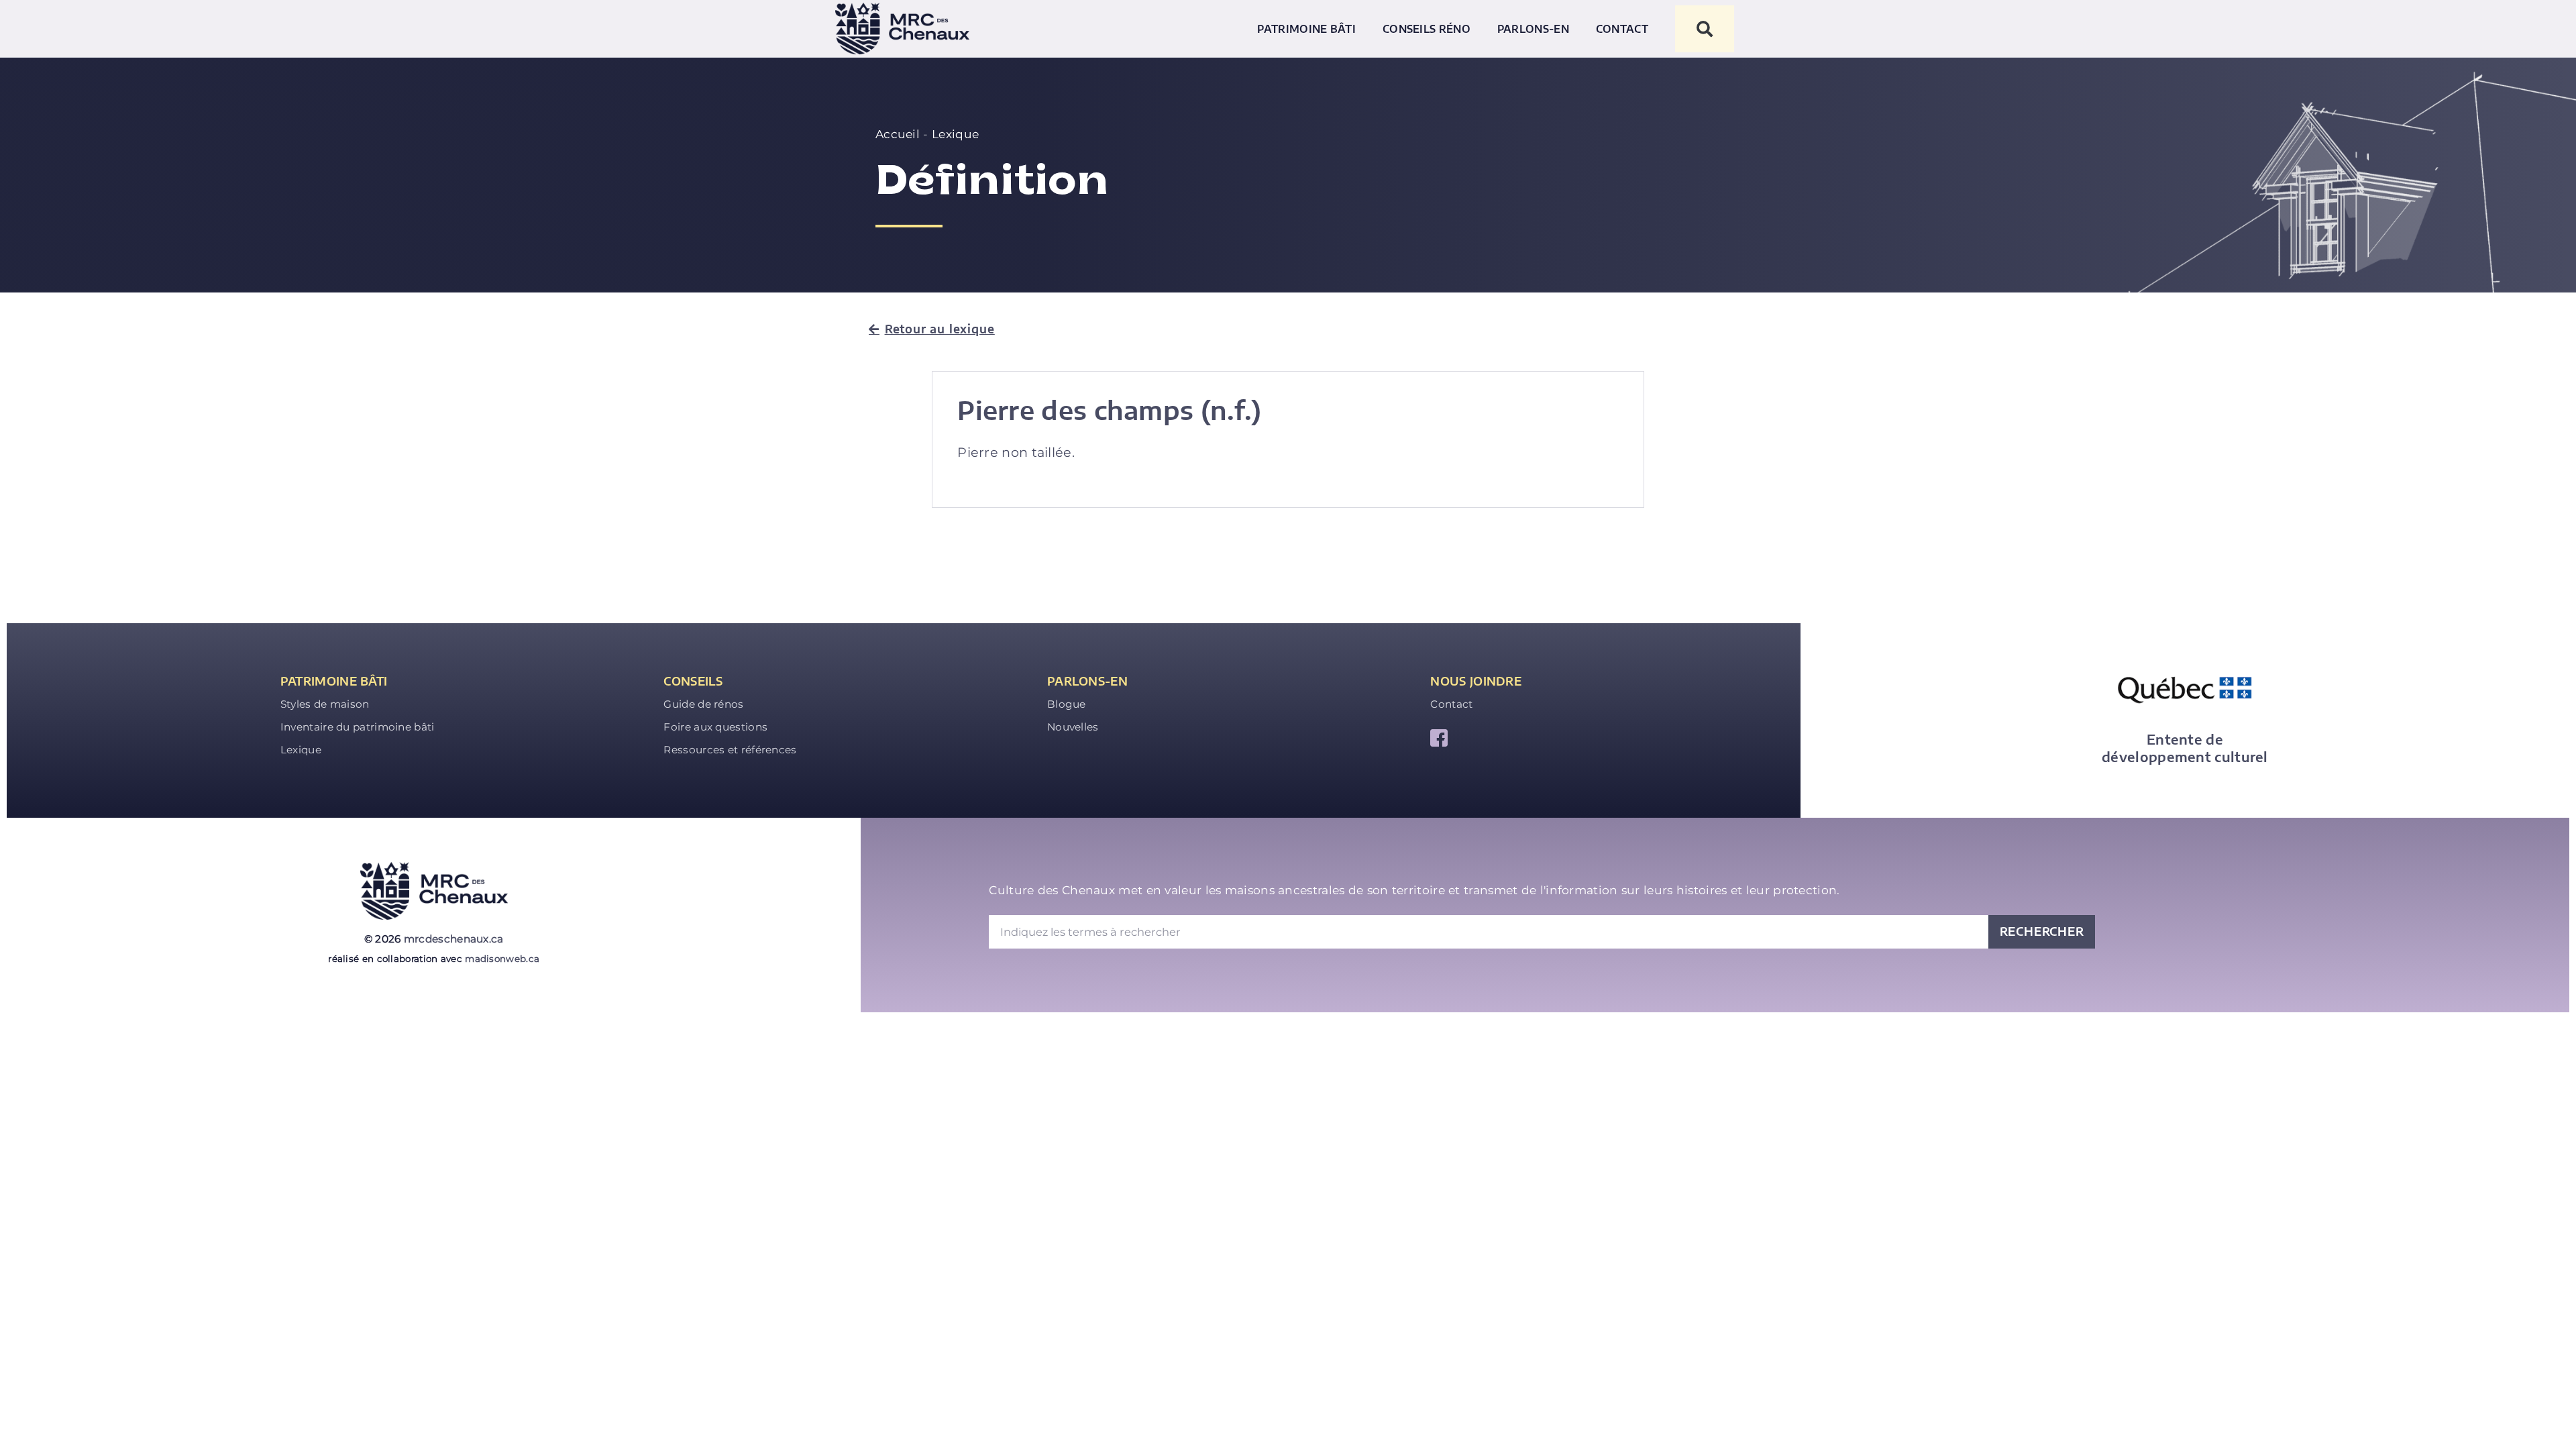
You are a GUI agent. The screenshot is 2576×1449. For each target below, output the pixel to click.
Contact (1622, 29)
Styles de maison (325, 704)
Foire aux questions (715, 727)
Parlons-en (1533, 29)
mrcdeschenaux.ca (454, 939)
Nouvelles (1073, 727)
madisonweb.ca (502, 959)
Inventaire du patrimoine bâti (358, 727)
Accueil (898, 134)
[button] (1705, 29)
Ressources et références (730, 750)
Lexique (955, 134)
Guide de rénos (703, 704)
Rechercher (2042, 931)
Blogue (1067, 704)
